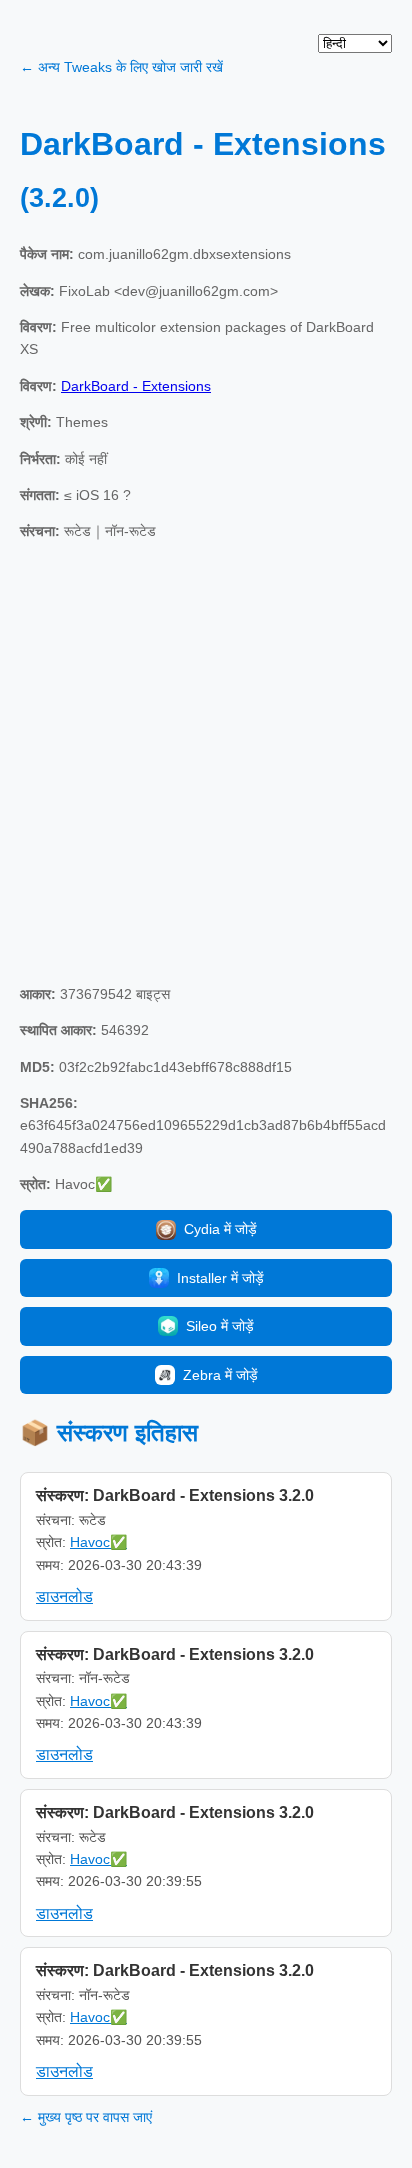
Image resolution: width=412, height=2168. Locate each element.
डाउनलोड (64, 1596)
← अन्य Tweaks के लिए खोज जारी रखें (121, 67)
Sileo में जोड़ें (220, 1326)
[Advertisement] (206, 763)
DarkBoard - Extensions (136, 386)
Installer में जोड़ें (220, 1278)
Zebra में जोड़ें (220, 1375)
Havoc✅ (98, 1542)
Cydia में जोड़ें (220, 1229)
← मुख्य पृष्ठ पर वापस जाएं (86, 2117)
